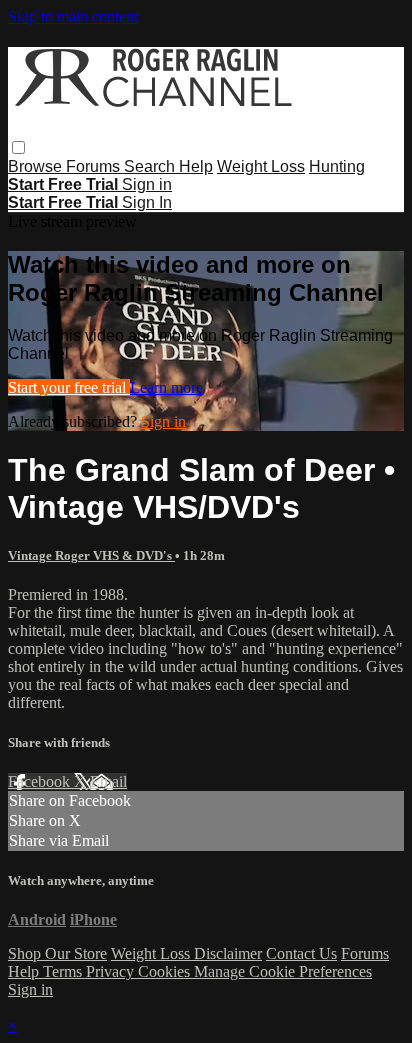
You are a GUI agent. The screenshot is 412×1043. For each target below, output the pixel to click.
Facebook (41, 781)
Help (196, 166)
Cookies (166, 971)
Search (151, 166)
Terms (64, 971)
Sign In (147, 202)
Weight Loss (261, 166)
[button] (18, 147)
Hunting (337, 166)
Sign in (147, 184)
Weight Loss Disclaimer (186, 953)
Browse (37, 166)
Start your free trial (69, 387)
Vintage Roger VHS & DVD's (91, 555)
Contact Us (301, 953)
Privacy (112, 971)
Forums (95, 166)
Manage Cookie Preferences (283, 971)
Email (108, 781)
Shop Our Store (57, 953)
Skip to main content (73, 16)
